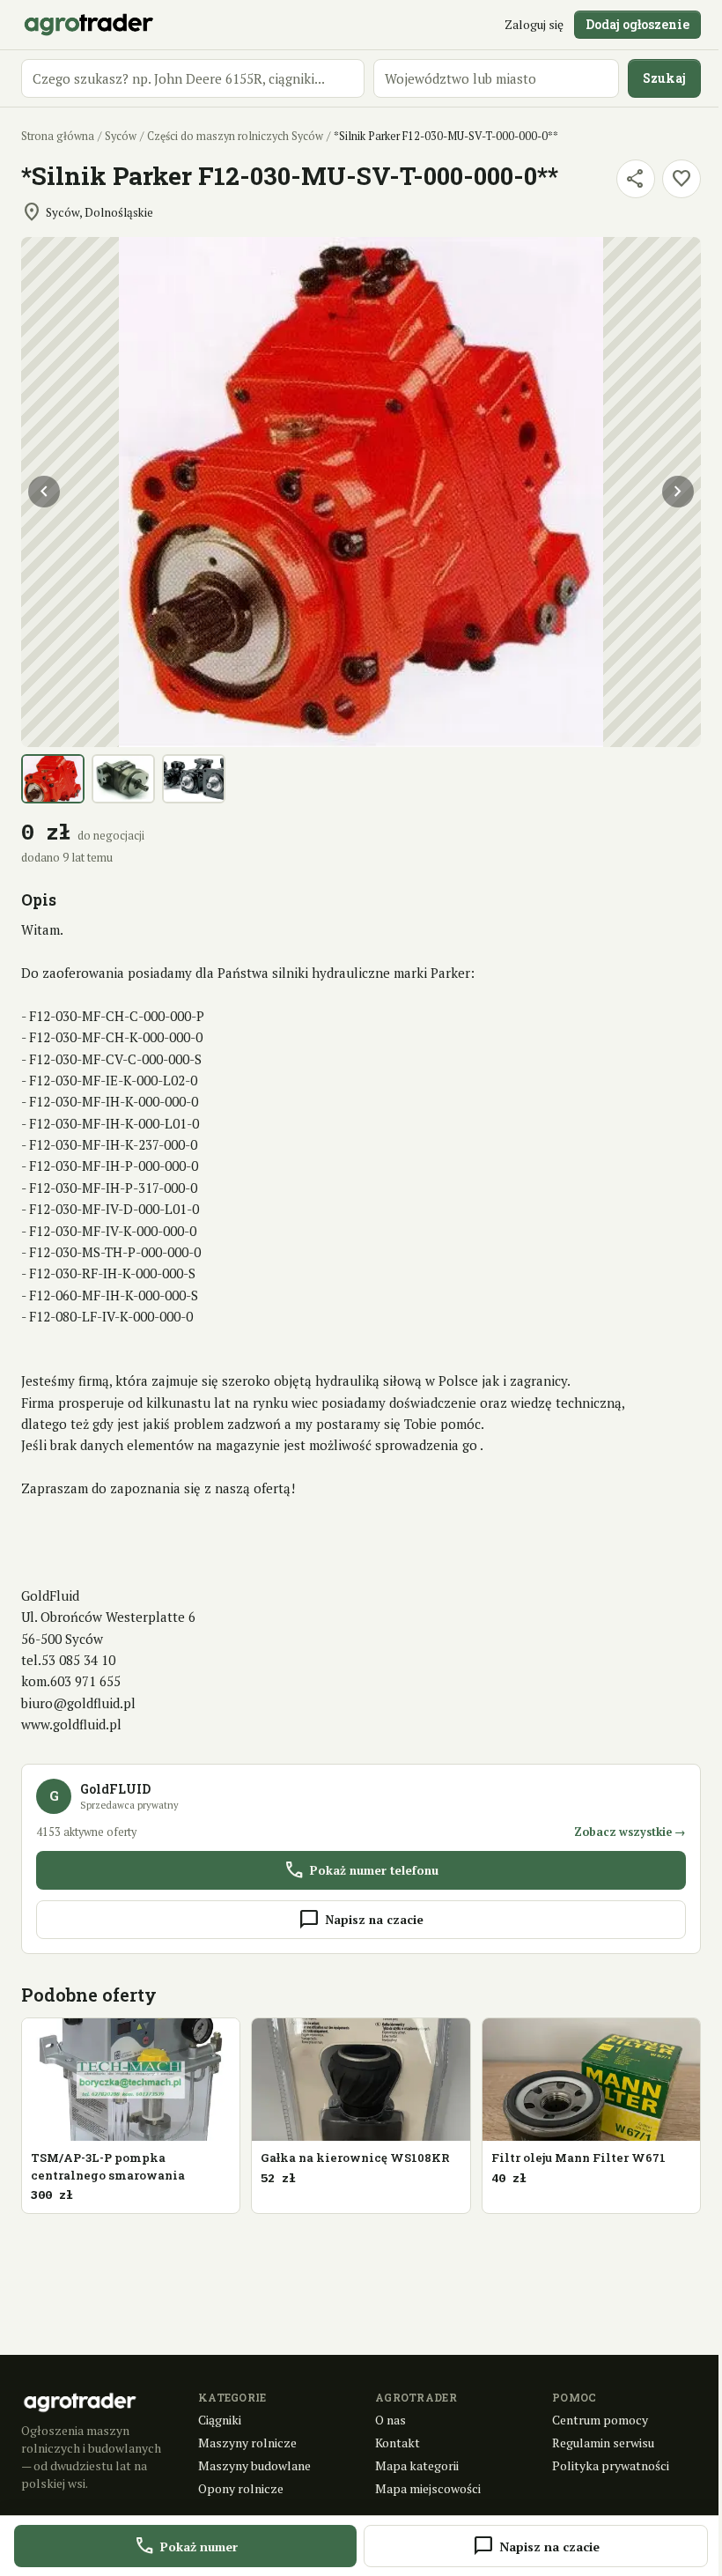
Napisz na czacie (361, 1920)
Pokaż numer (186, 2546)
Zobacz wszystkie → (630, 1832)
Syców (121, 136)
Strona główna (58, 136)
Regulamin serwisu (603, 2443)
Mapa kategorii (417, 2465)
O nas (390, 2420)
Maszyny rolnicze (247, 2443)
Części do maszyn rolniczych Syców (235, 136)
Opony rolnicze (241, 2488)
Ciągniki (220, 2420)
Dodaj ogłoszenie (637, 24)
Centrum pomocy (600, 2420)
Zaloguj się (534, 24)
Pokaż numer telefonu (361, 1870)
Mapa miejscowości (428, 2488)
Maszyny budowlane (254, 2465)
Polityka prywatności (611, 2465)
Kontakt (398, 2443)
